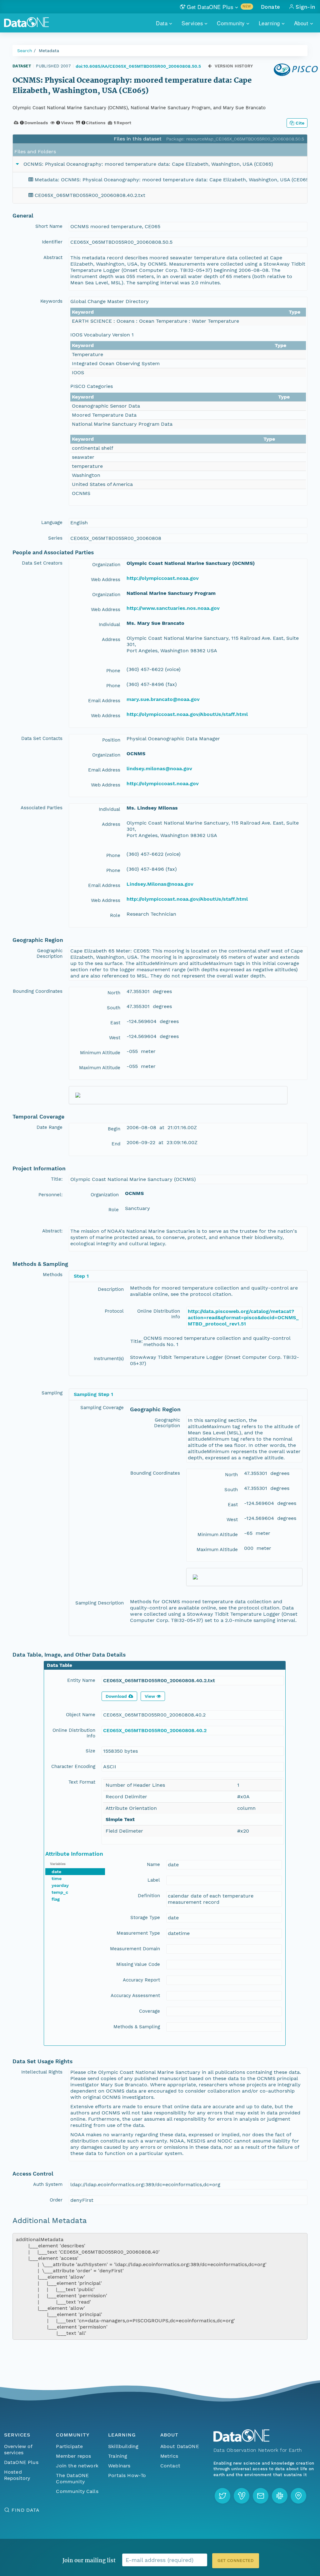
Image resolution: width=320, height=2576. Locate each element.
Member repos (73, 2456)
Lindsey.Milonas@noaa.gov (160, 884)
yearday (60, 1885)
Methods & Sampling (137, 2027)
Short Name (49, 226)
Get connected (236, 2561)
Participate (69, 2446)
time (57, 1878)
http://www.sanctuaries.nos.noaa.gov (173, 608)
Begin (114, 1129)
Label (154, 1880)
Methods (53, 1275)
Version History (234, 66)
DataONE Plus (21, 2462)
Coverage (150, 2011)
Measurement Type (138, 1933)
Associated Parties (42, 808)
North (114, 993)
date (56, 1872)
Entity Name (81, 1680)
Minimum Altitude (100, 1053)
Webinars (119, 2466)
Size (90, 1751)
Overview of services (18, 2449)
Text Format (82, 1782)
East (115, 1023)
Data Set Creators (42, 563)
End (116, 1144)
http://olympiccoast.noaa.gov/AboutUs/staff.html (187, 714)
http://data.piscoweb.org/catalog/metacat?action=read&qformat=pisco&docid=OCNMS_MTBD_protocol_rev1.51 (243, 1317)
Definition (149, 1896)
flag (56, 1899)
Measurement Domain (135, 1949)
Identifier (52, 242)
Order (56, 2200)
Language (52, 522)
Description (111, 1289)
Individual (110, 624)
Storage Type (145, 1917)
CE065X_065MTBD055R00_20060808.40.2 (155, 1730)
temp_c (60, 1892)
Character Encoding (73, 1766)
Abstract (53, 257)
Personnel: (50, 1195)
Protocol (114, 1311)
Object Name (81, 1715)
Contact (170, 2466)
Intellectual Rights (42, 2072)
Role (115, 915)
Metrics (169, 2456)
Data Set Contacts (42, 738)
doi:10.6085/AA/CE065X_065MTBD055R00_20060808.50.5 (138, 66)
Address (111, 639)
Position (111, 740)
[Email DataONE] (261, 2496)
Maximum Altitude (100, 1068)
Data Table (60, 1665)
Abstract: (52, 1231)
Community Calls (77, 2491)
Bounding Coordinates (38, 991)
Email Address (104, 701)
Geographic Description (50, 953)
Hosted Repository (17, 2475)
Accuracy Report (141, 1980)
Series (55, 538)
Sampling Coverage (102, 1408)
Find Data (25, 2510)
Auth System (48, 2184)
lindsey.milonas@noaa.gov (159, 769)
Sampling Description (100, 1603)
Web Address (106, 580)
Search (25, 51)
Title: (57, 1179)
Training (118, 2456)
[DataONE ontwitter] (222, 2496)
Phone (113, 671)
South (114, 1008)
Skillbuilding (123, 2446)
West (115, 1038)
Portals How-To (127, 2475)
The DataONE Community (72, 2478)
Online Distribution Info (159, 1314)
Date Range (50, 1127)
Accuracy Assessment (135, 1996)
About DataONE (180, 2446)
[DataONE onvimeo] (242, 2496)
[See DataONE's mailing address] (298, 2496)
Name (153, 1864)
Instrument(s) (109, 1359)
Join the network (77, 2466)
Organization (106, 565)
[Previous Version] (210, 66)
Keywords (51, 301)
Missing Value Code (138, 1964)
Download (116, 1696)
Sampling (52, 1393)
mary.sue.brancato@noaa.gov (163, 699)
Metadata (49, 51)
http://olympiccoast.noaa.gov (163, 578)
